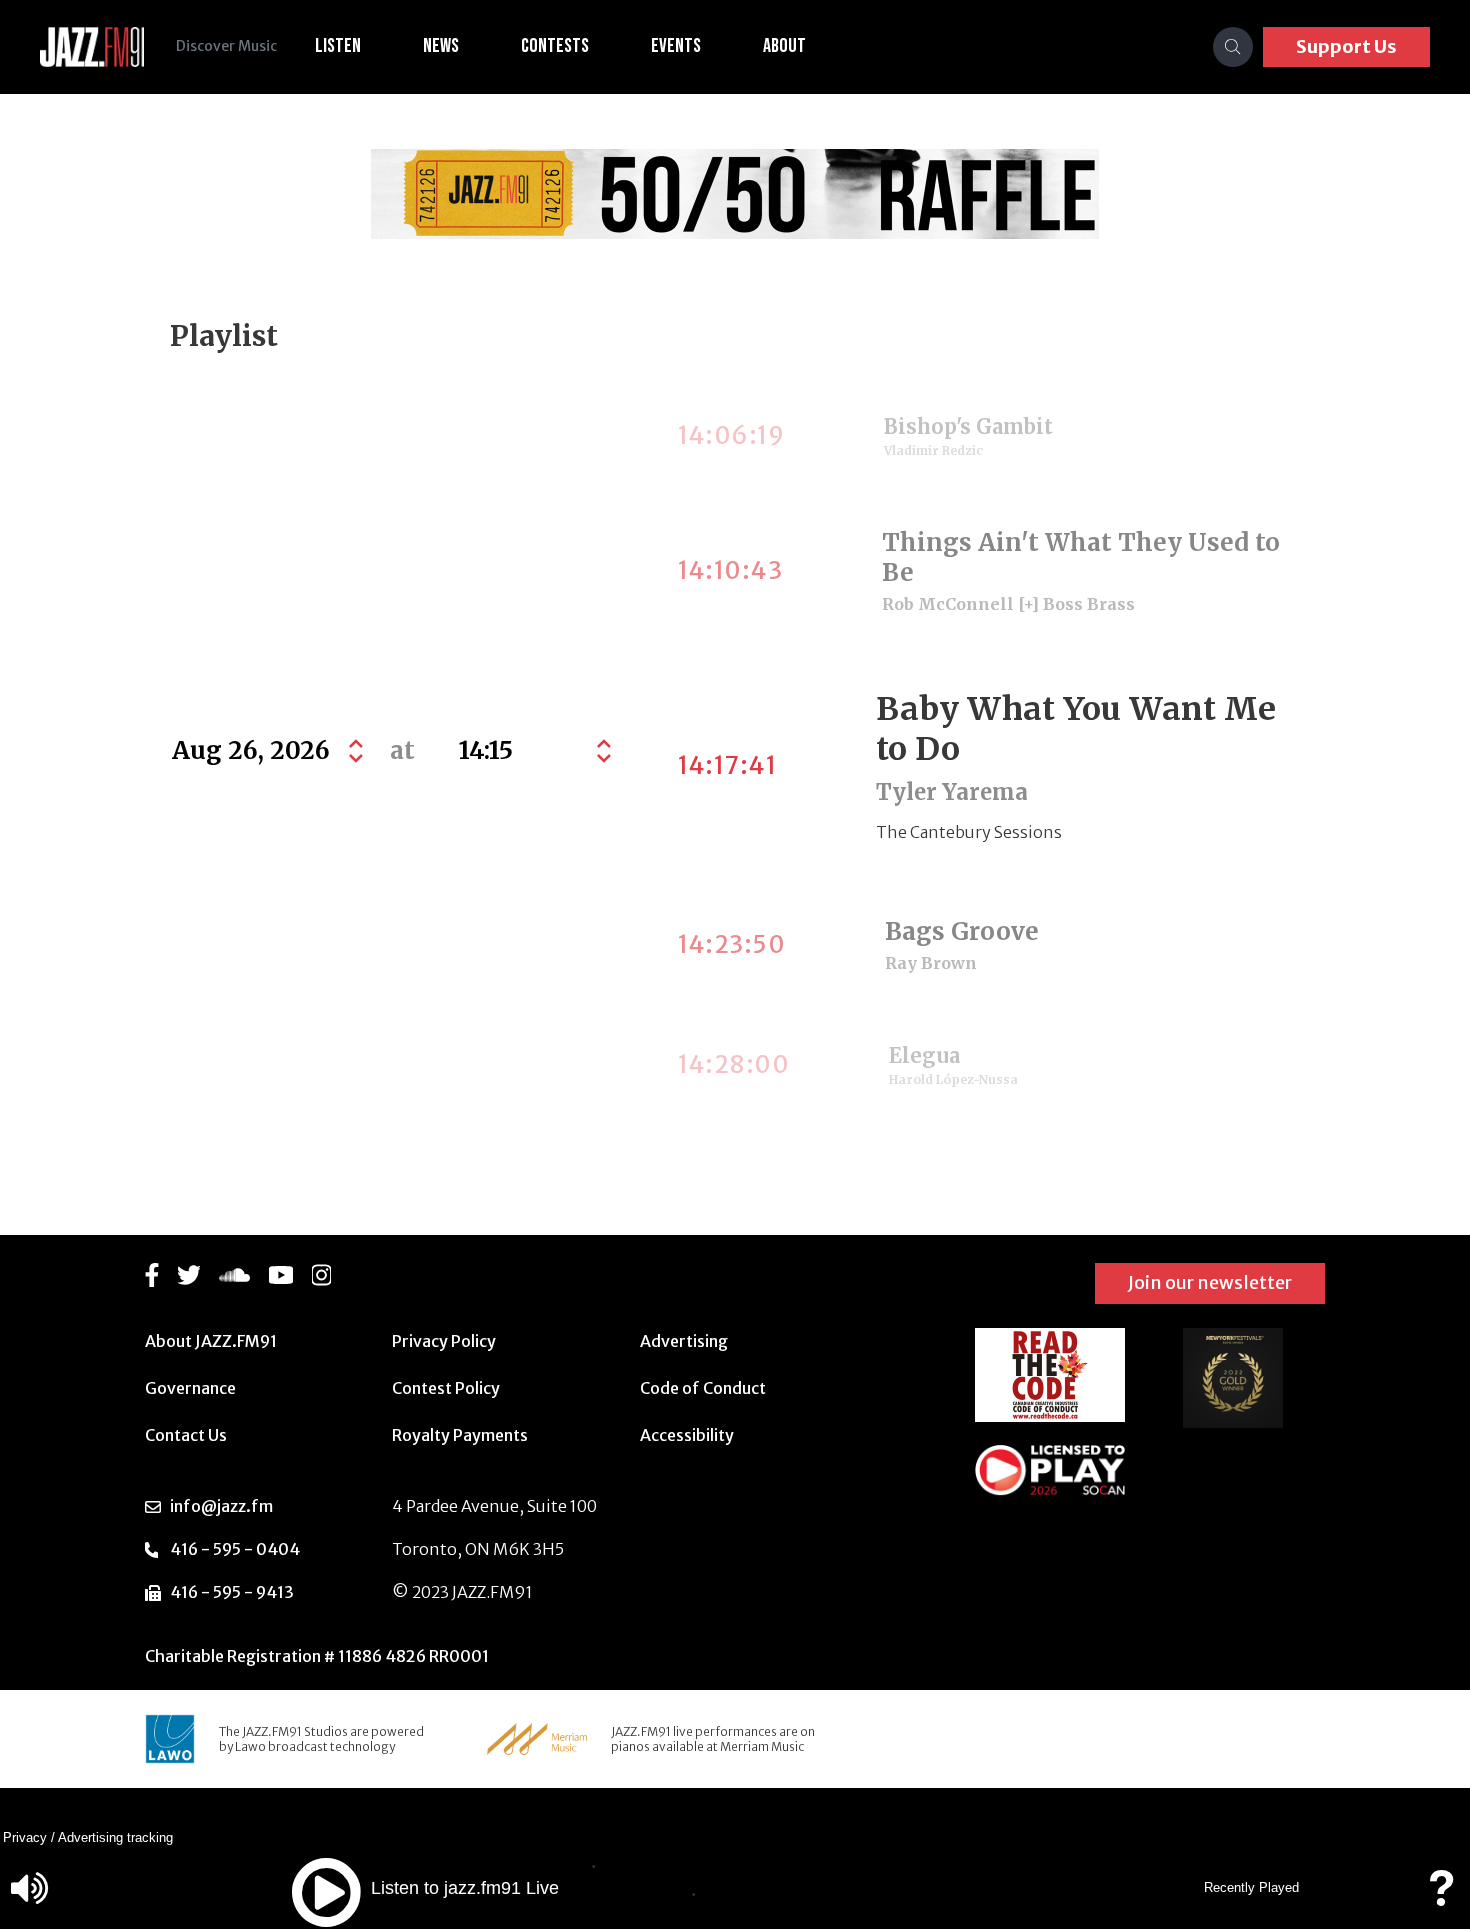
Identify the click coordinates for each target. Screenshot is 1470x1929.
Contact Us (186, 1435)
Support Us (1346, 46)
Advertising (684, 1341)
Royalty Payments (460, 1435)
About (784, 46)
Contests (555, 46)
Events (676, 46)
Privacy (25, 1837)
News (441, 46)
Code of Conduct (703, 1388)
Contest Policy (446, 1388)
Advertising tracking (115, 1837)
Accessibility (687, 1435)
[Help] (1441, 1897)
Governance (190, 1388)
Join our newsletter (1210, 1282)
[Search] (1233, 47)
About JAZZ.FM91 (211, 1341)
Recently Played (1251, 1887)
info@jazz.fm (221, 1506)
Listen (338, 46)
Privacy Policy (444, 1341)
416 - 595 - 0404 (235, 1549)
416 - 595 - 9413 (232, 1592)
